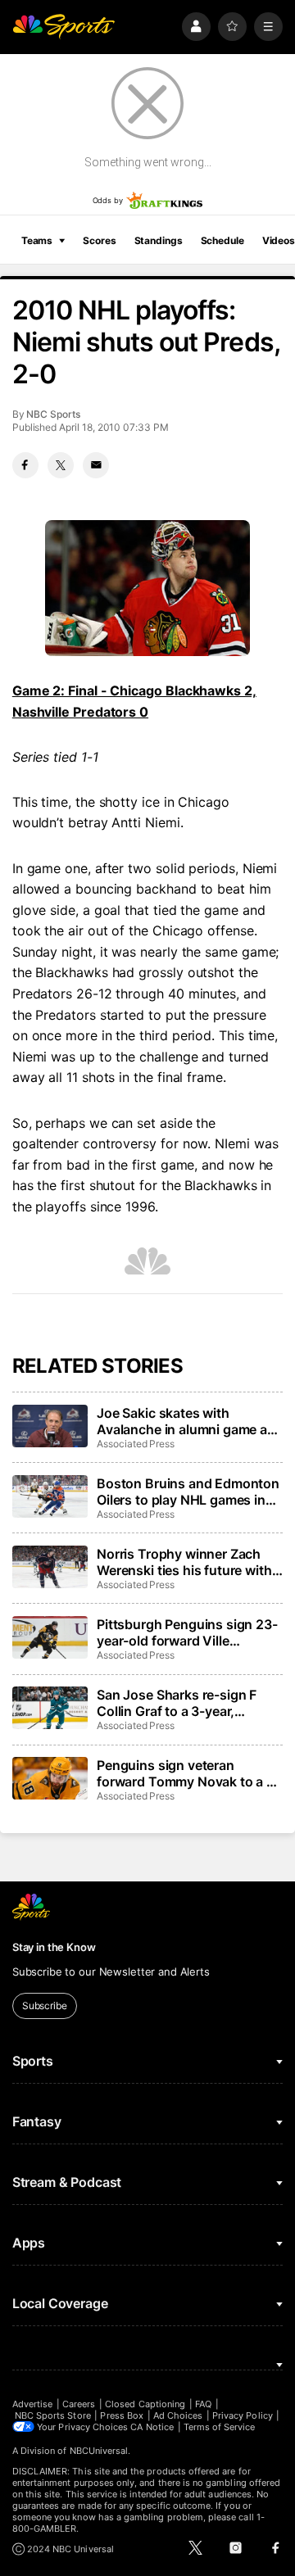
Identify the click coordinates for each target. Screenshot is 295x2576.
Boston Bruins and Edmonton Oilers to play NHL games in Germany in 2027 (188, 1492)
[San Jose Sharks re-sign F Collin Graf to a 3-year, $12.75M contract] (50, 1708)
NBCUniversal (99, 2451)
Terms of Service (220, 2427)
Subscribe (45, 2006)
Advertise (33, 2404)
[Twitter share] (61, 465)
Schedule (222, 240)
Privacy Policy (243, 2415)
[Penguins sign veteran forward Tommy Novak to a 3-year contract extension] (50, 1778)
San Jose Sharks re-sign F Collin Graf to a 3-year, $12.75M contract (177, 1703)
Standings (159, 240)
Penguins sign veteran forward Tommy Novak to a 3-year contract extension (188, 1773)
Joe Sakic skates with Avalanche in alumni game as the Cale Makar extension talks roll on (186, 1421)
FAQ (203, 2404)
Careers (79, 2404)
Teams (37, 240)
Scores (99, 240)
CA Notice (152, 2427)
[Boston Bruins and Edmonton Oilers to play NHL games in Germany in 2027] (50, 1496)
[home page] (64, 27)
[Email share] (96, 465)
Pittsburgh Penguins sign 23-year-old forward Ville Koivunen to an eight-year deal (187, 1632)
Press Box (122, 2415)
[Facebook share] (25, 465)
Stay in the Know (54, 1947)
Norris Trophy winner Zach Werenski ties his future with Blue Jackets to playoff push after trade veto (185, 1562)
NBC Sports (53, 414)
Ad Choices (178, 2415)
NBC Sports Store (53, 2415)
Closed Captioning (145, 2404)
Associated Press (136, 1444)
